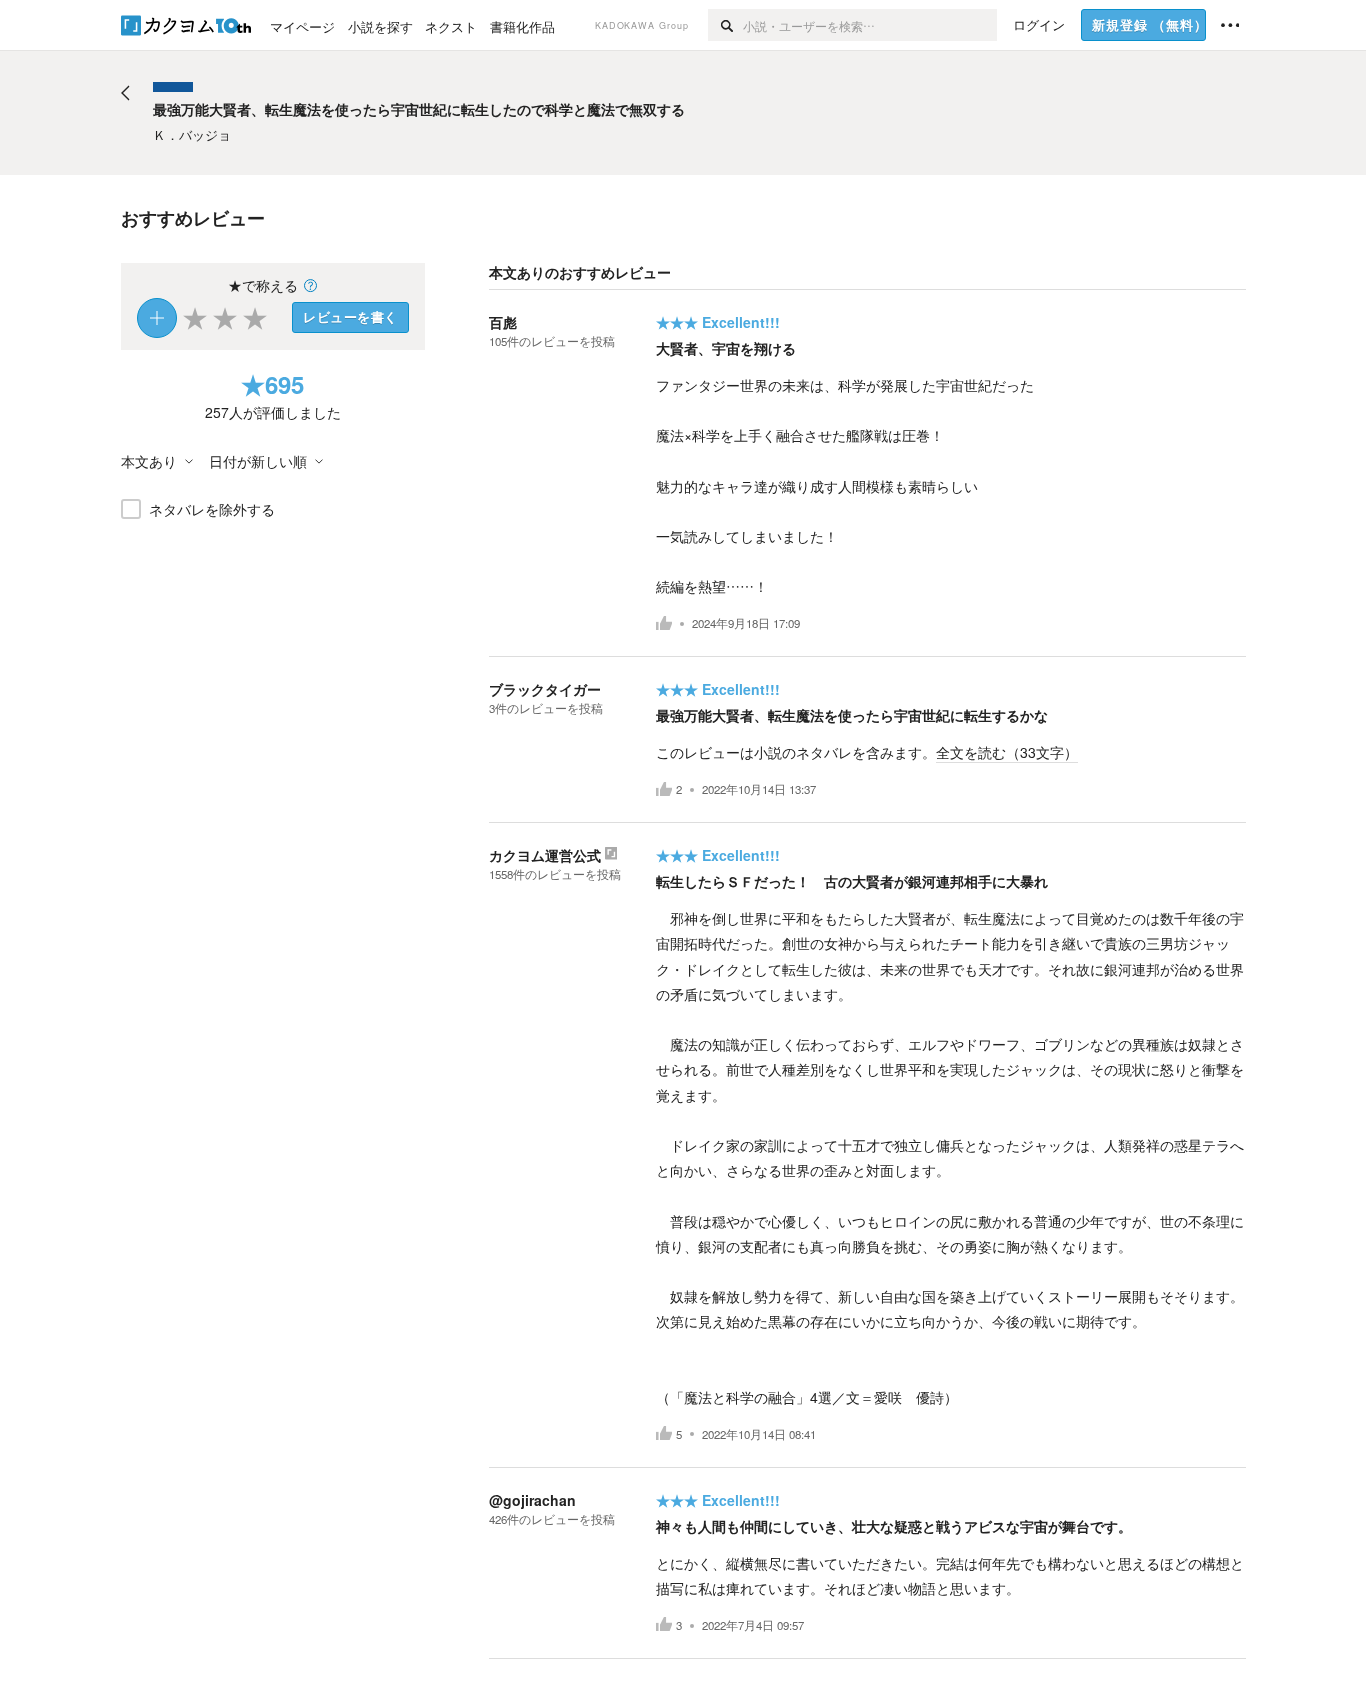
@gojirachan (532, 1500)
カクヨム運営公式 (545, 855)
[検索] (725, 25)
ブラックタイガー (545, 689)
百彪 (503, 322)
